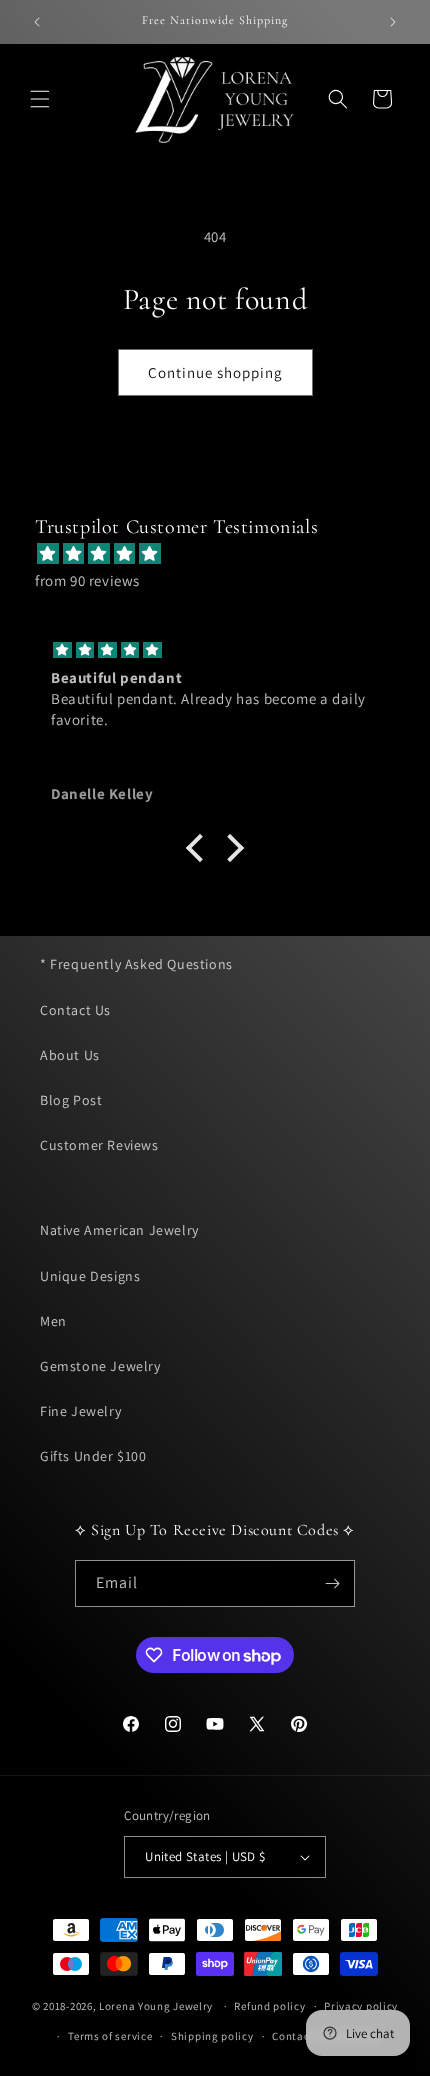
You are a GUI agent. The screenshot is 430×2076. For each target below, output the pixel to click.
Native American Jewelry (119, 1230)
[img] (225, 553)
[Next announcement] (393, 22)
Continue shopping (215, 372)
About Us (70, 1055)
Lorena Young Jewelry (156, 2006)
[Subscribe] (332, 1583)
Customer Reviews (99, 1145)
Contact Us (75, 1010)
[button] (40, 99)
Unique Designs (90, 1276)
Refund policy (269, 2006)
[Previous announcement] (37, 22)
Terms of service (110, 2036)
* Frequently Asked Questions (136, 964)
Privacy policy (361, 2006)
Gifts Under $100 (93, 1456)
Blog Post (71, 1100)
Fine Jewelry (80, 1411)
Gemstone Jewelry (100, 1366)
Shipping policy (212, 2036)
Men (53, 1321)
